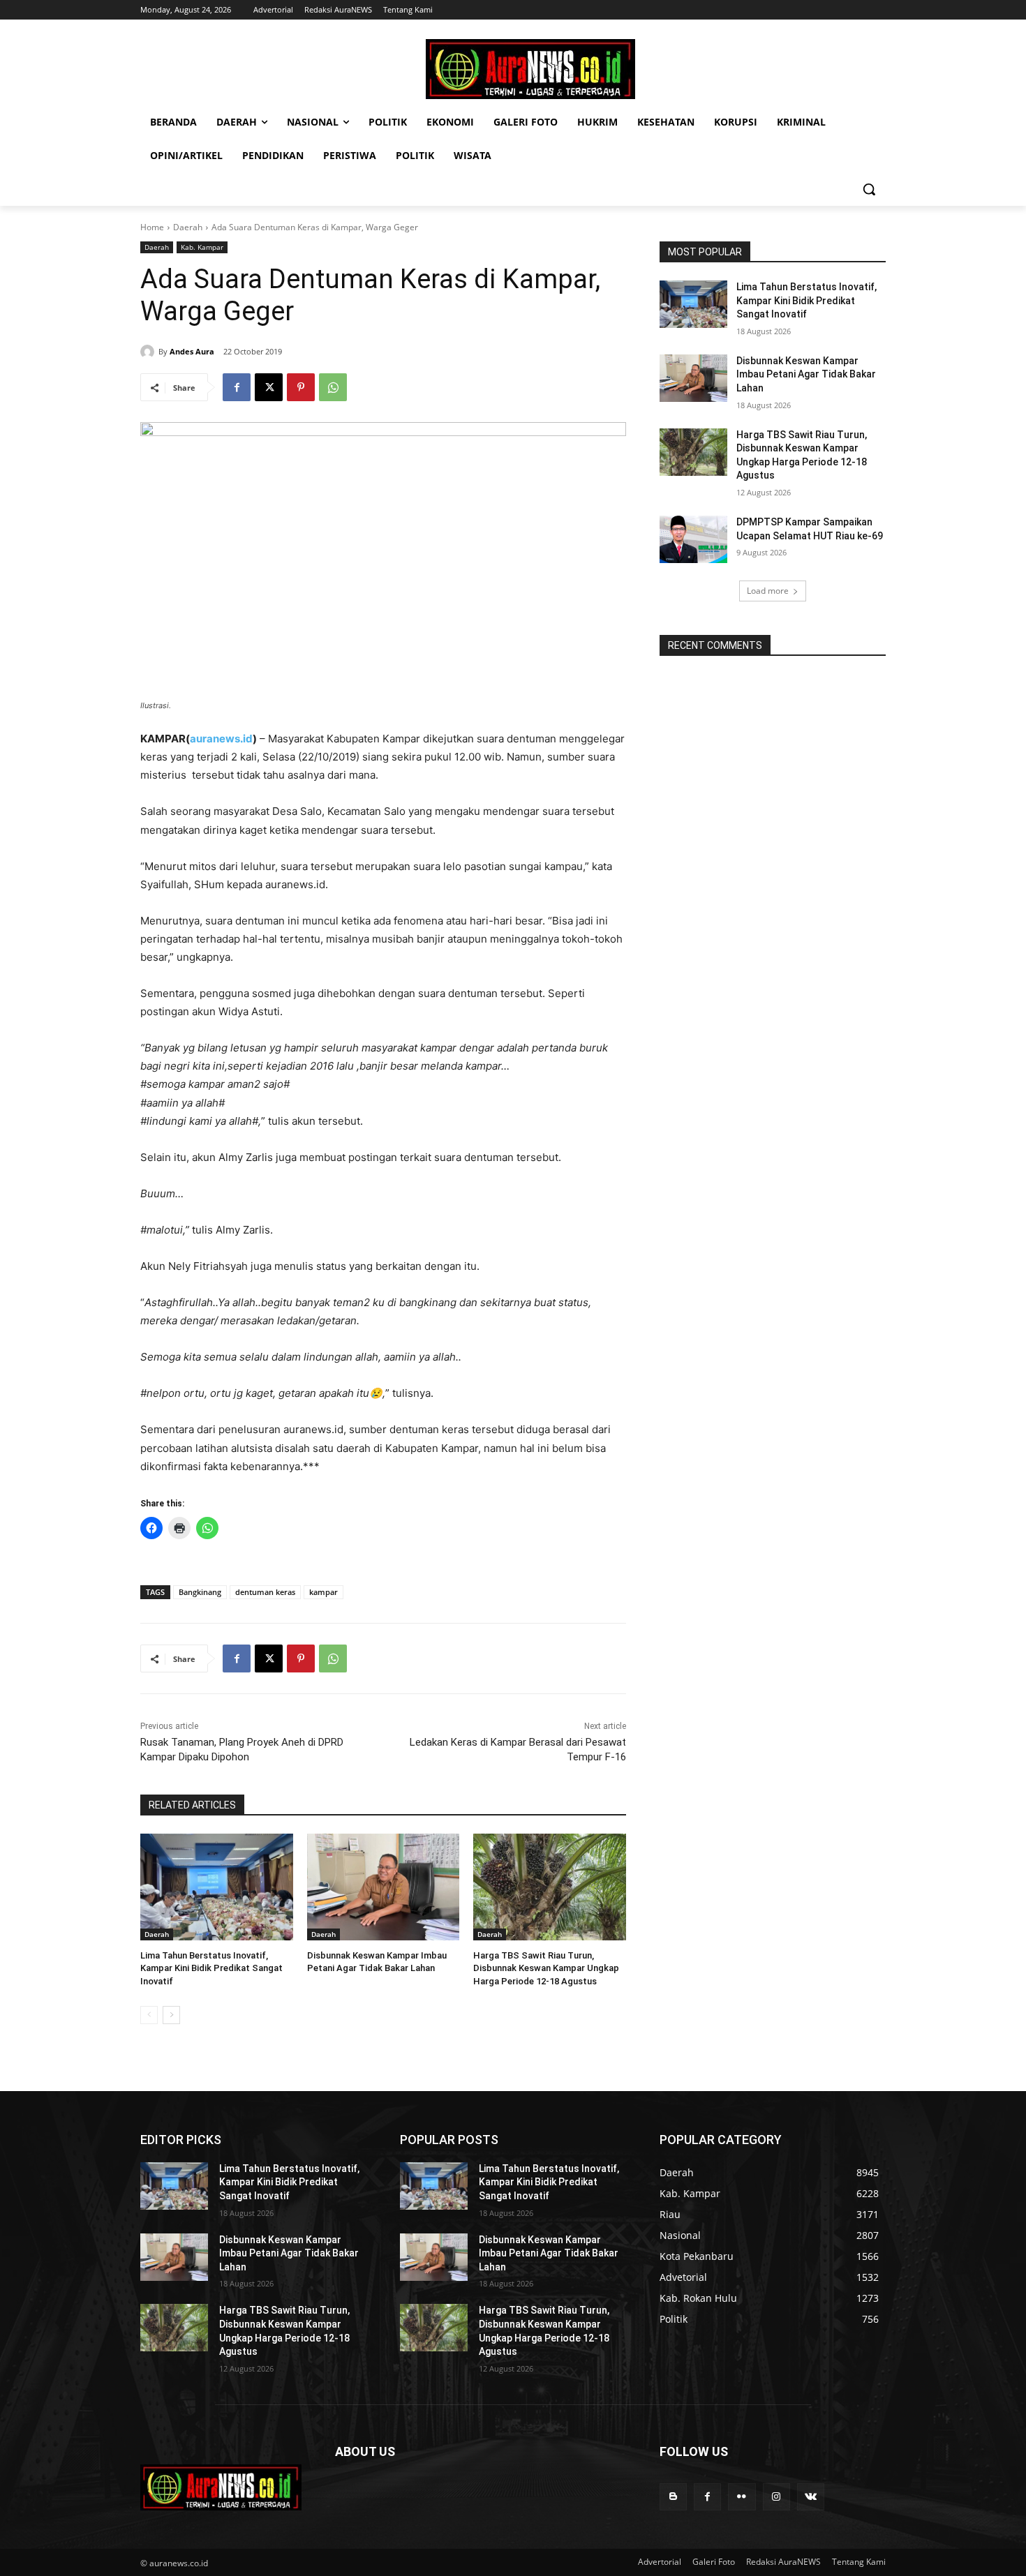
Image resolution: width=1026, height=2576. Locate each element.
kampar (324, 1592)
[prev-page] (149, 2015)
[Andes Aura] (149, 352)
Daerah (188, 227)
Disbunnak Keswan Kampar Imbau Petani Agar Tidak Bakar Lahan (806, 374)
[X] (269, 387)
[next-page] (171, 2015)
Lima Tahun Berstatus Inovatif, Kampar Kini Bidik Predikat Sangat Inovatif (211, 1968)
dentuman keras (265, 1592)
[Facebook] (237, 387)
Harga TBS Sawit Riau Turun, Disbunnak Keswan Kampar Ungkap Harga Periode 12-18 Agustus (546, 1968)
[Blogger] (673, 2497)
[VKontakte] (811, 2497)
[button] (869, 189)
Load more (768, 591)
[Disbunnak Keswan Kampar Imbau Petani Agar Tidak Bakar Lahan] (384, 1887)
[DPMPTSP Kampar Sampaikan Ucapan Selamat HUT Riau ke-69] (693, 539)
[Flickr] (742, 2497)
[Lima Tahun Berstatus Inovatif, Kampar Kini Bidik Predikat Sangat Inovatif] (217, 1887)
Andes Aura (192, 351)
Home (152, 227)
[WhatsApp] (333, 387)
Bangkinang (200, 1592)
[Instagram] (776, 2497)
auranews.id (221, 739)
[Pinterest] (301, 387)
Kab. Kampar (202, 247)
